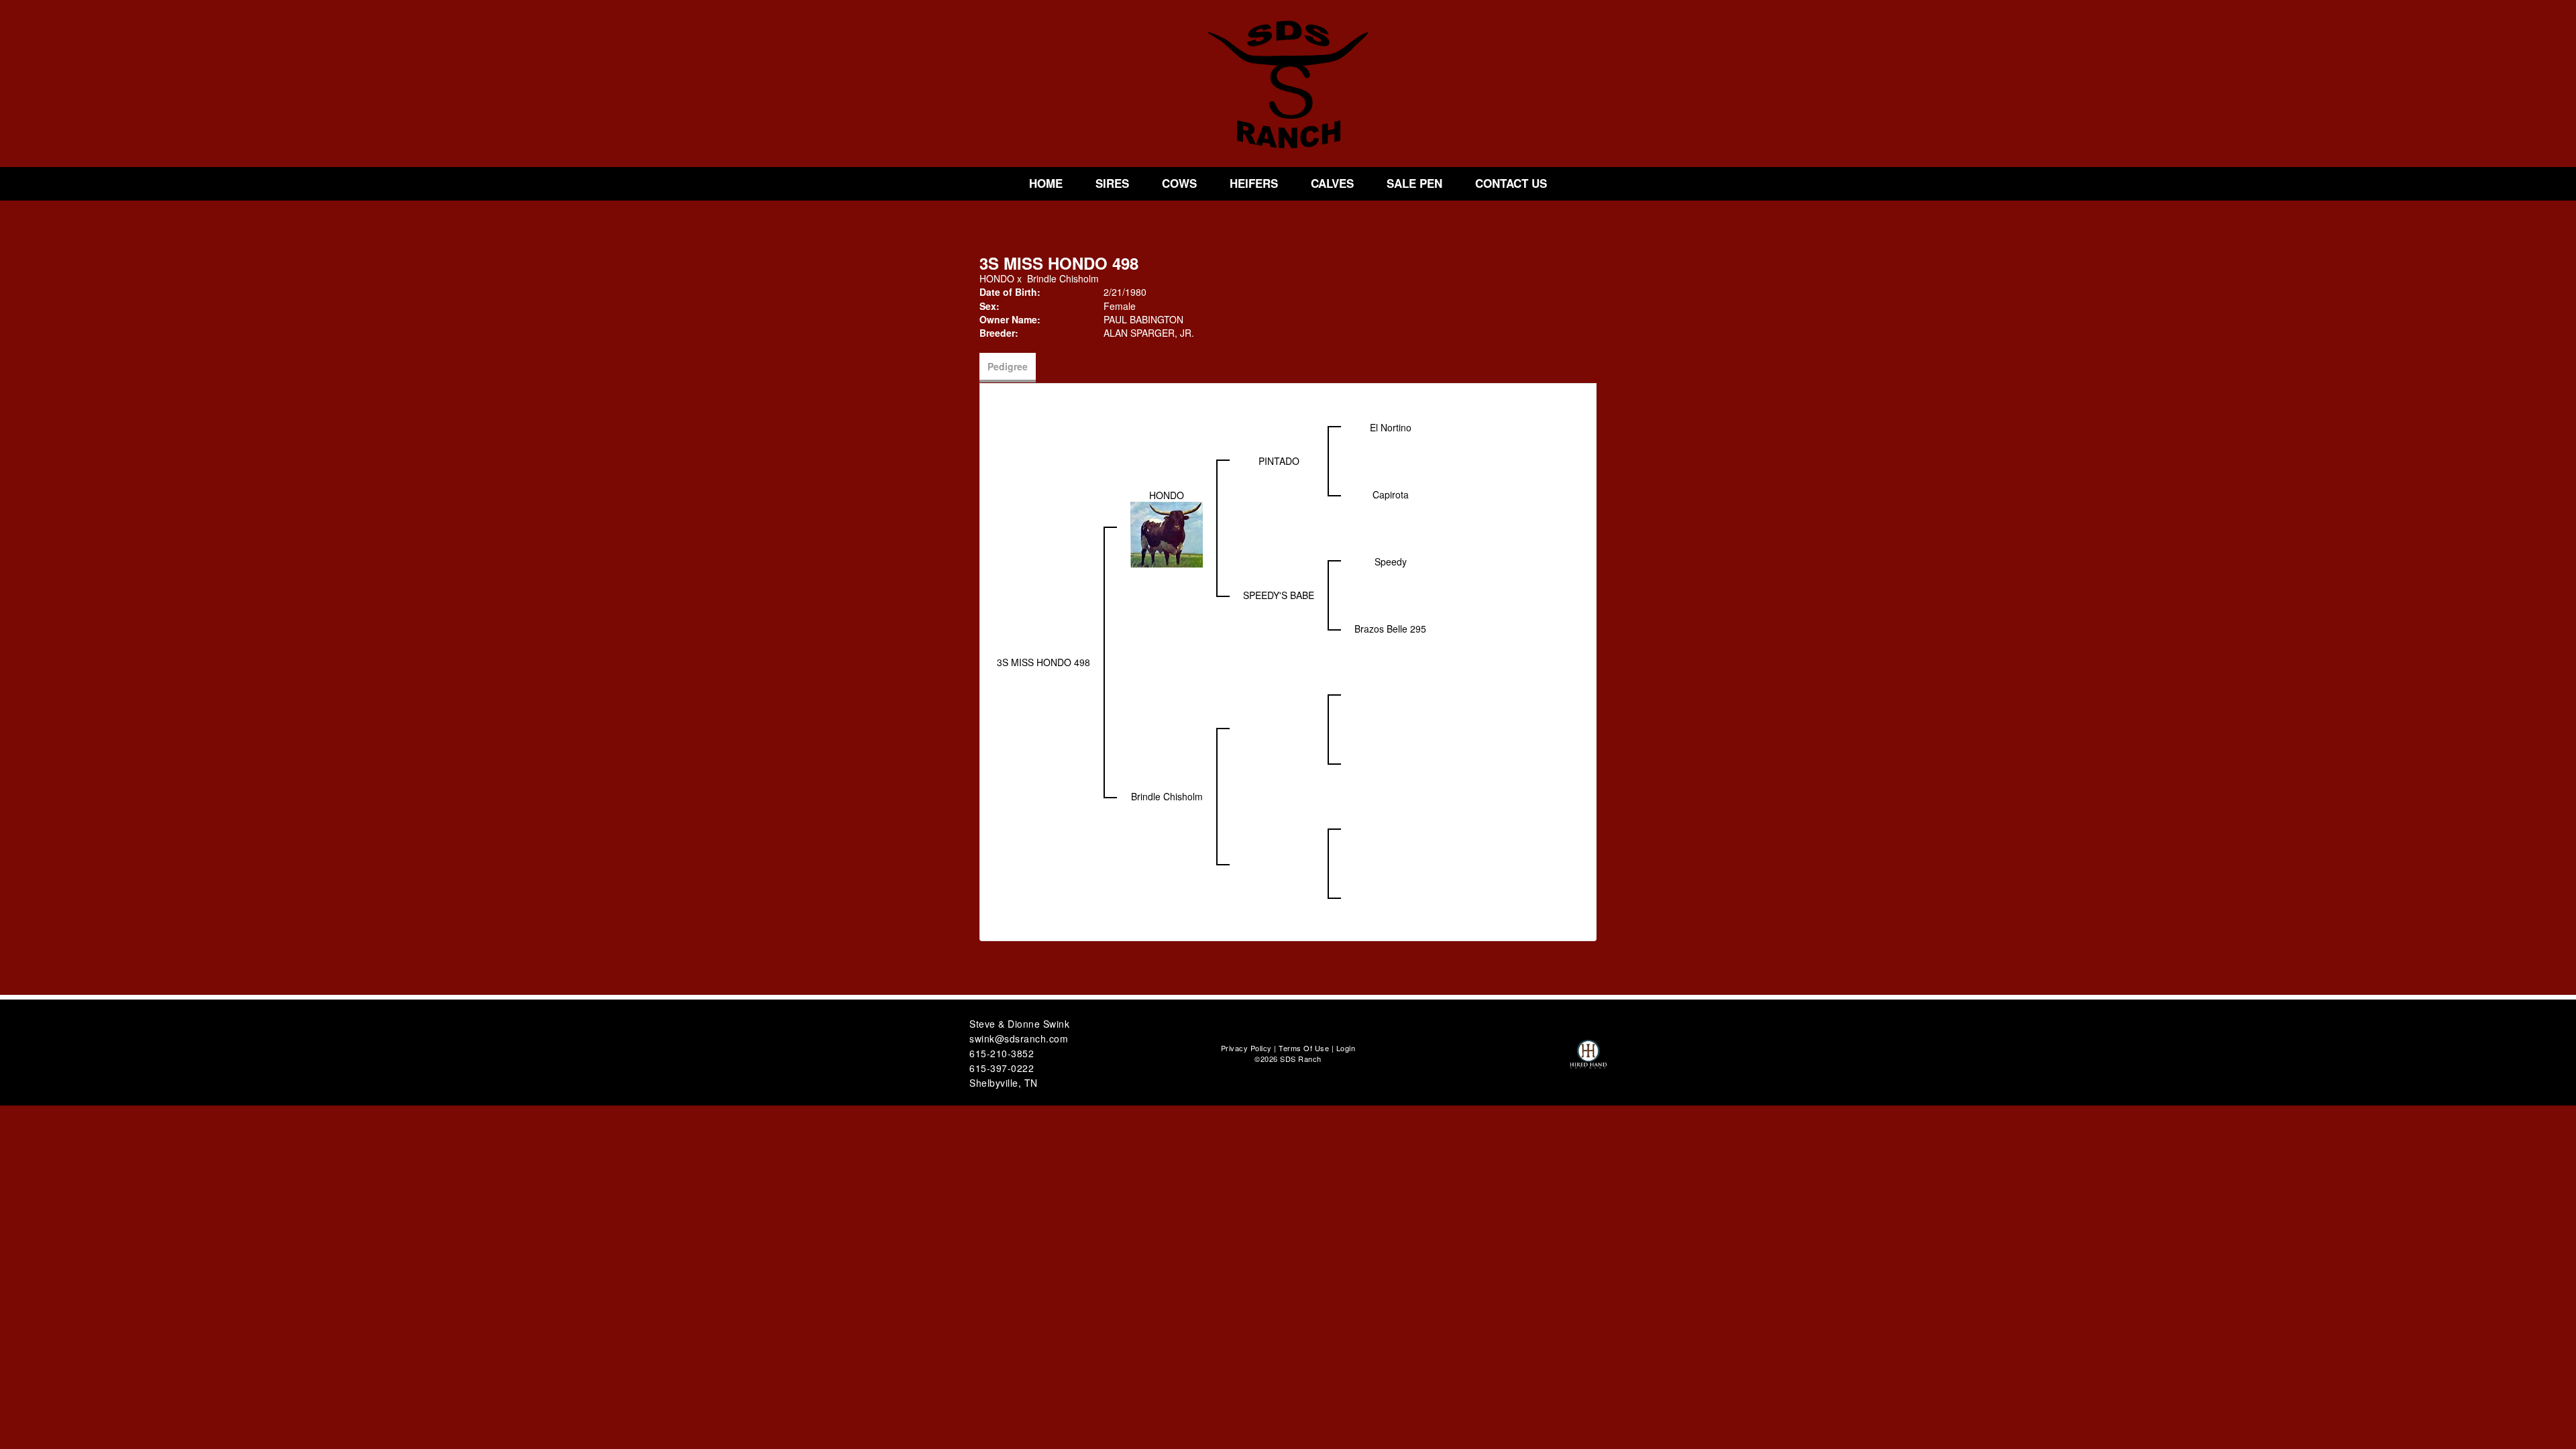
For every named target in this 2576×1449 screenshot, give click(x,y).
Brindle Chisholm (1063, 278)
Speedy (1391, 561)
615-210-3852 (1002, 1053)
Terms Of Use (1304, 1048)
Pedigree (1008, 366)
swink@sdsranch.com (1019, 1038)
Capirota (1391, 494)
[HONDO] (1167, 533)
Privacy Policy (1246, 1048)
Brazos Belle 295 (1390, 629)
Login (1346, 1048)
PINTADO (1279, 461)
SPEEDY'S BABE (1279, 595)
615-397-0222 (1002, 1068)
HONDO (997, 278)
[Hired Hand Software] (1588, 1060)
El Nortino (1391, 427)
